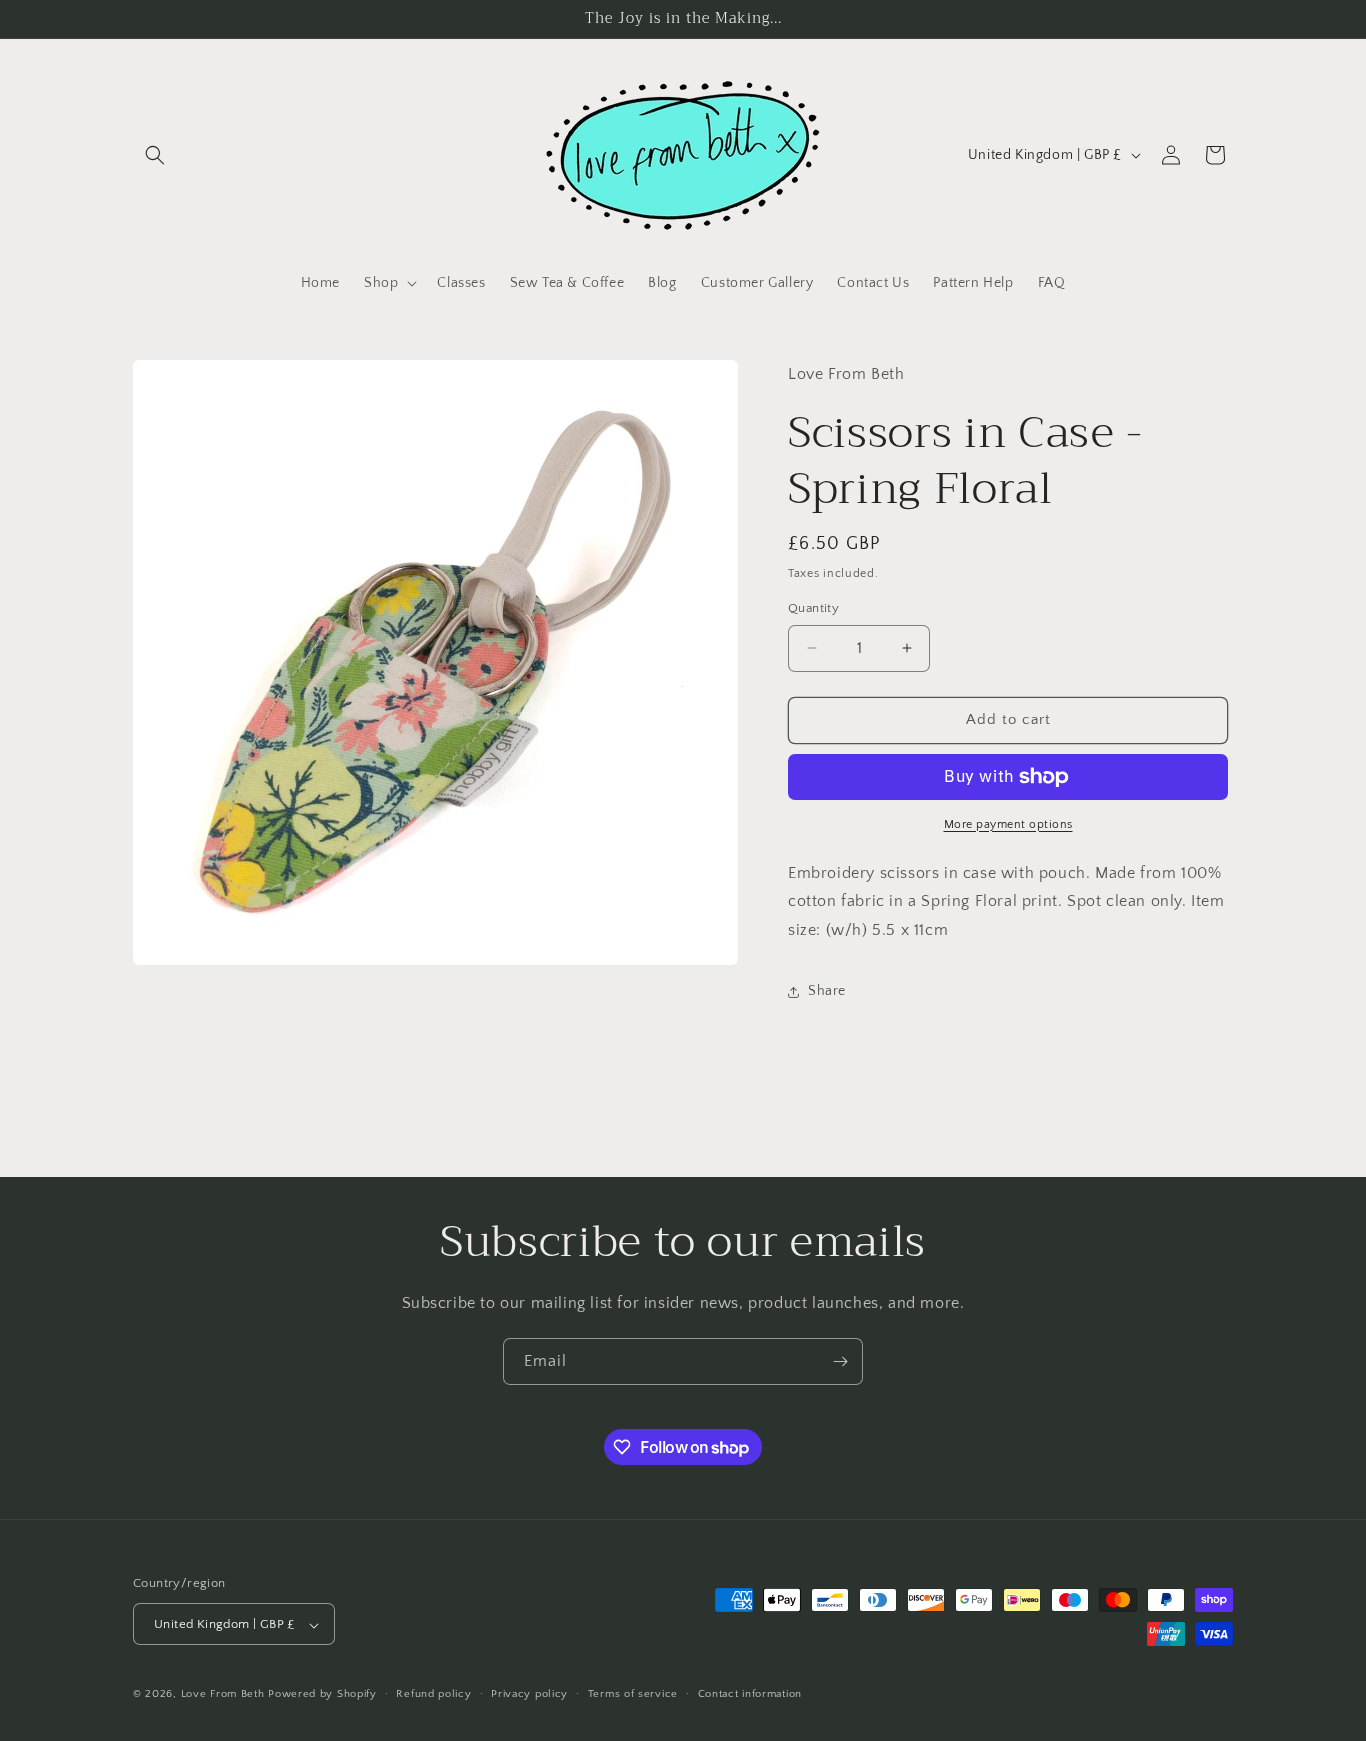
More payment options (1008, 824)
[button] (155, 155)
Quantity (813, 608)
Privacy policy (529, 1694)
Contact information (750, 1694)
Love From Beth (223, 1695)
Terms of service (633, 1694)
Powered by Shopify (322, 1695)
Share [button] (827, 991)
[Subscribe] (840, 1361)
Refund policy (433, 1694)
